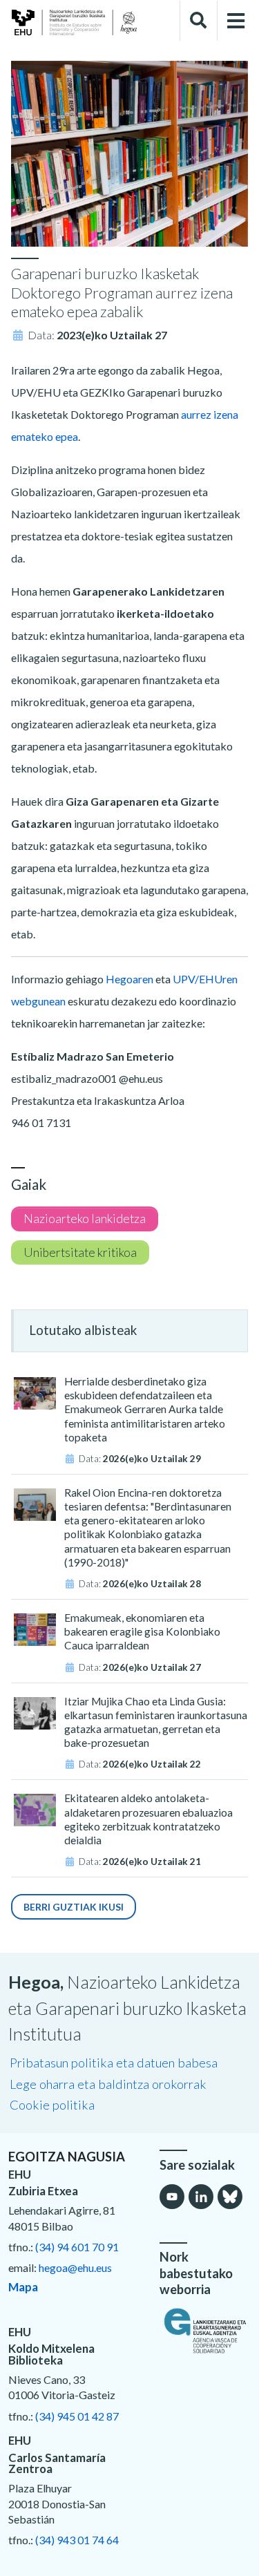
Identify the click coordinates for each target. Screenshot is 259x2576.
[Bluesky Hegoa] (230, 2197)
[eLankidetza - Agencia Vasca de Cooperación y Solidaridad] (205, 2331)
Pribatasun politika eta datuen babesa (114, 2063)
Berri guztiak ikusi (74, 1907)
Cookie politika (52, 2105)
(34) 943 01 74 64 (77, 2540)
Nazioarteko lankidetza (85, 1219)
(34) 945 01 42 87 (77, 2416)
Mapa (23, 2287)
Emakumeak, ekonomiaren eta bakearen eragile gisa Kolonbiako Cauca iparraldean (142, 1631)
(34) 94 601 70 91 (77, 2247)
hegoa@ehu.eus (75, 2267)
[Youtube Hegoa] (172, 2197)
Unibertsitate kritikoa (80, 1252)
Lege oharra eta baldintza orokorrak (108, 2084)
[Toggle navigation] (236, 21)
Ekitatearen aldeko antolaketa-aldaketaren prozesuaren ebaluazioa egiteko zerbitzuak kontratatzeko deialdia (148, 1819)
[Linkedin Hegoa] (201, 2197)
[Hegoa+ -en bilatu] (198, 21)
